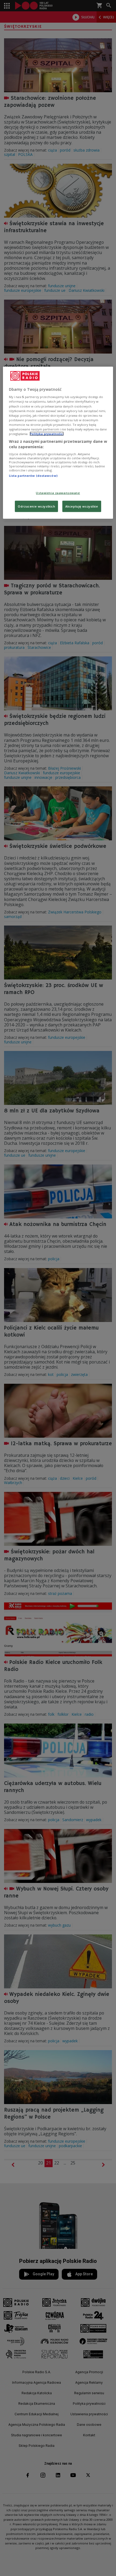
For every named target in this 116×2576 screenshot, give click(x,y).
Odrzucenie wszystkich (36, 506)
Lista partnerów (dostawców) (33, 476)
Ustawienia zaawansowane (58, 493)
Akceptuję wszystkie (82, 506)
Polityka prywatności (47, 434)
